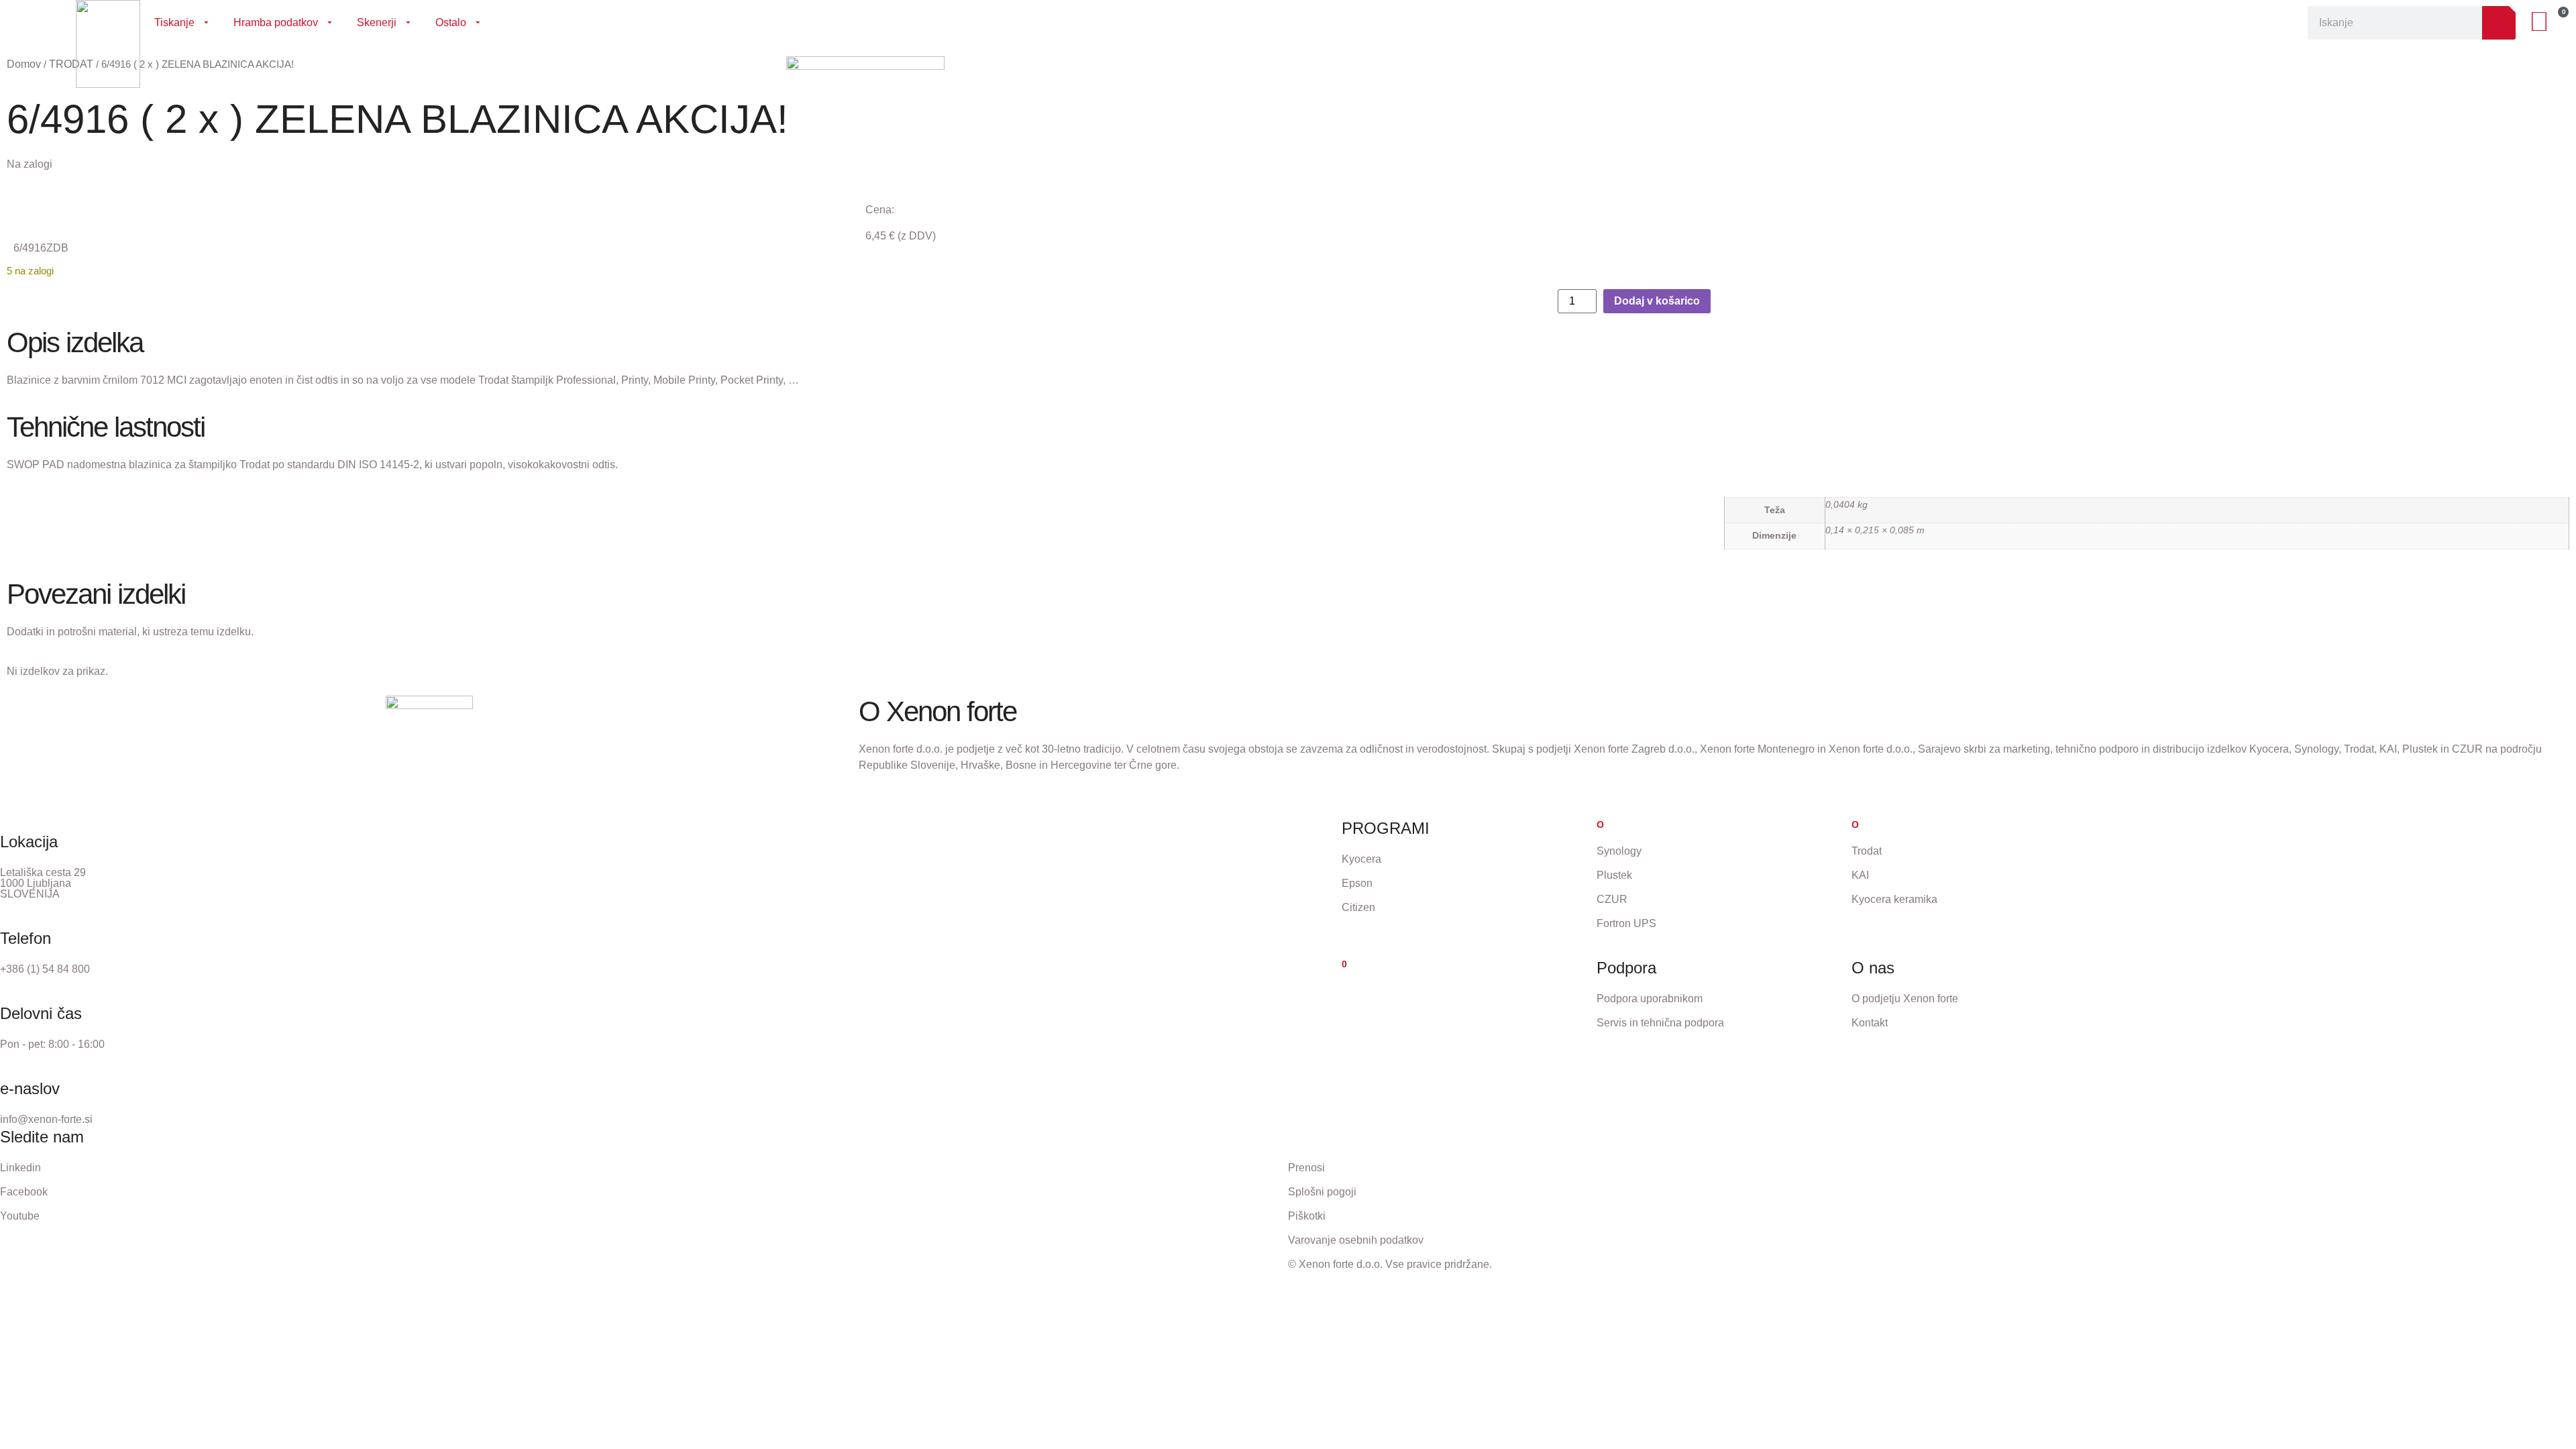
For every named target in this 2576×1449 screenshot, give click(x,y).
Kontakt (1870, 1023)
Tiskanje (174, 22)
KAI (1860, 875)
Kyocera (1361, 859)
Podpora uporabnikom (1650, 999)
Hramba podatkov (276, 22)
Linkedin (20, 1168)
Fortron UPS (1626, 923)
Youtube (20, 1216)
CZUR (1612, 899)
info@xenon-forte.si (46, 1119)
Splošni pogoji (1322, 1192)
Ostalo (451, 22)
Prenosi (1306, 1168)
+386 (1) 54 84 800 (45, 969)
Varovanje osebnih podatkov (1356, 1240)
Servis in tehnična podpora (1660, 1023)
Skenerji (377, 22)
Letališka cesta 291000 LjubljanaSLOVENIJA (43, 883)
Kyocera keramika (1894, 899)
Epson (1357, 883)
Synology (1619, 851)
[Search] (2499, 23)
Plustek (1614, 875)
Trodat (1867, 851)
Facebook (24, 1192)
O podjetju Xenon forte (1905, 999)
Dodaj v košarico (1657, 301)
